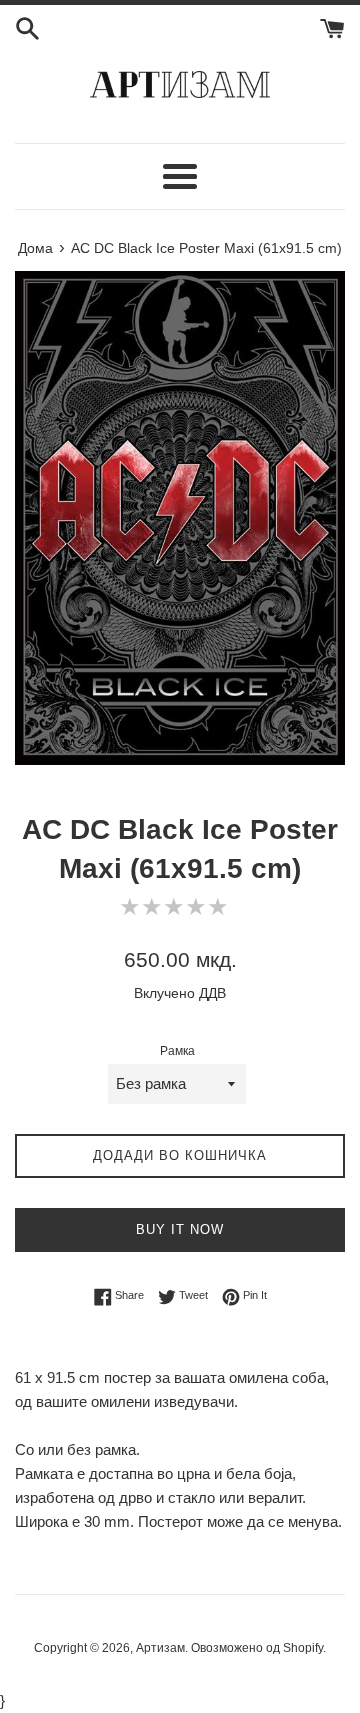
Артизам (160, 1648)
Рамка (177, 1051)
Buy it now (180, 1229)
